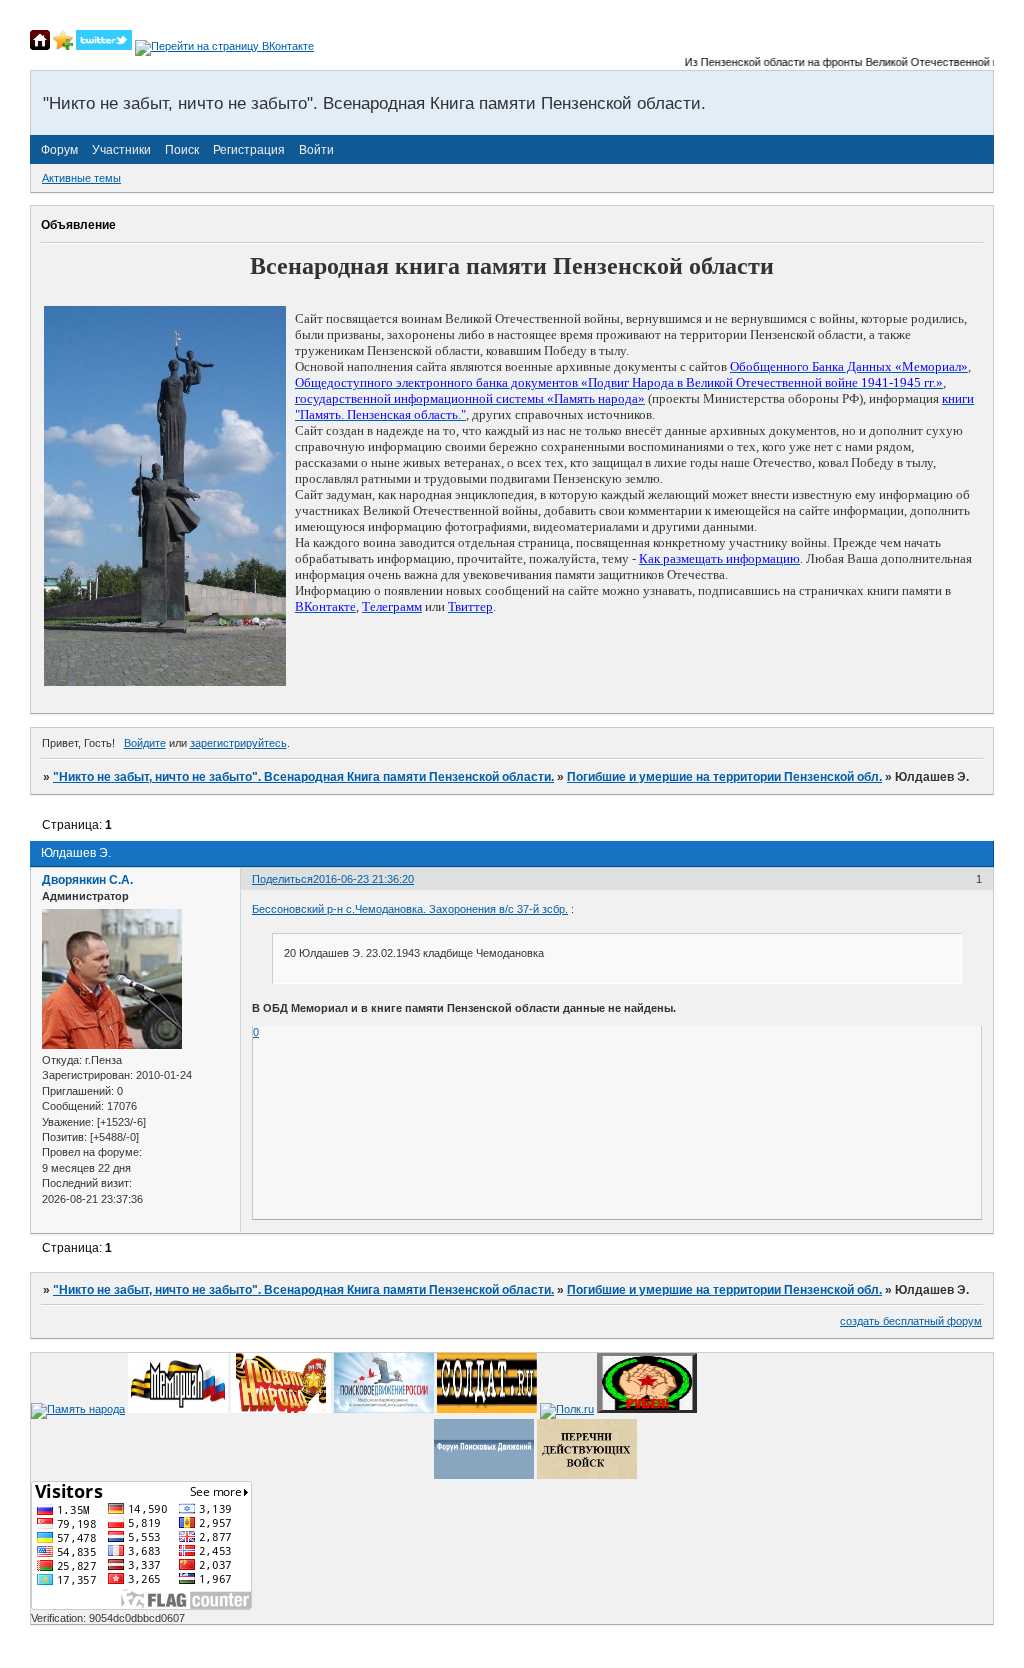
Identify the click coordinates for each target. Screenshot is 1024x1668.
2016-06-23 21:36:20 (363, 879)
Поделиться (282, 879)
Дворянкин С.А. (87, 880)
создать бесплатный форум (911, 1321)
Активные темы (81, 178)
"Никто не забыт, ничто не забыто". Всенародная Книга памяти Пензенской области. (303, 777)
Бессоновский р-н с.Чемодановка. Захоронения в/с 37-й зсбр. (410, 909)
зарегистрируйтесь (238, 743)
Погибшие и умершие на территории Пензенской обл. (724, 777)
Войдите (145, 743)
